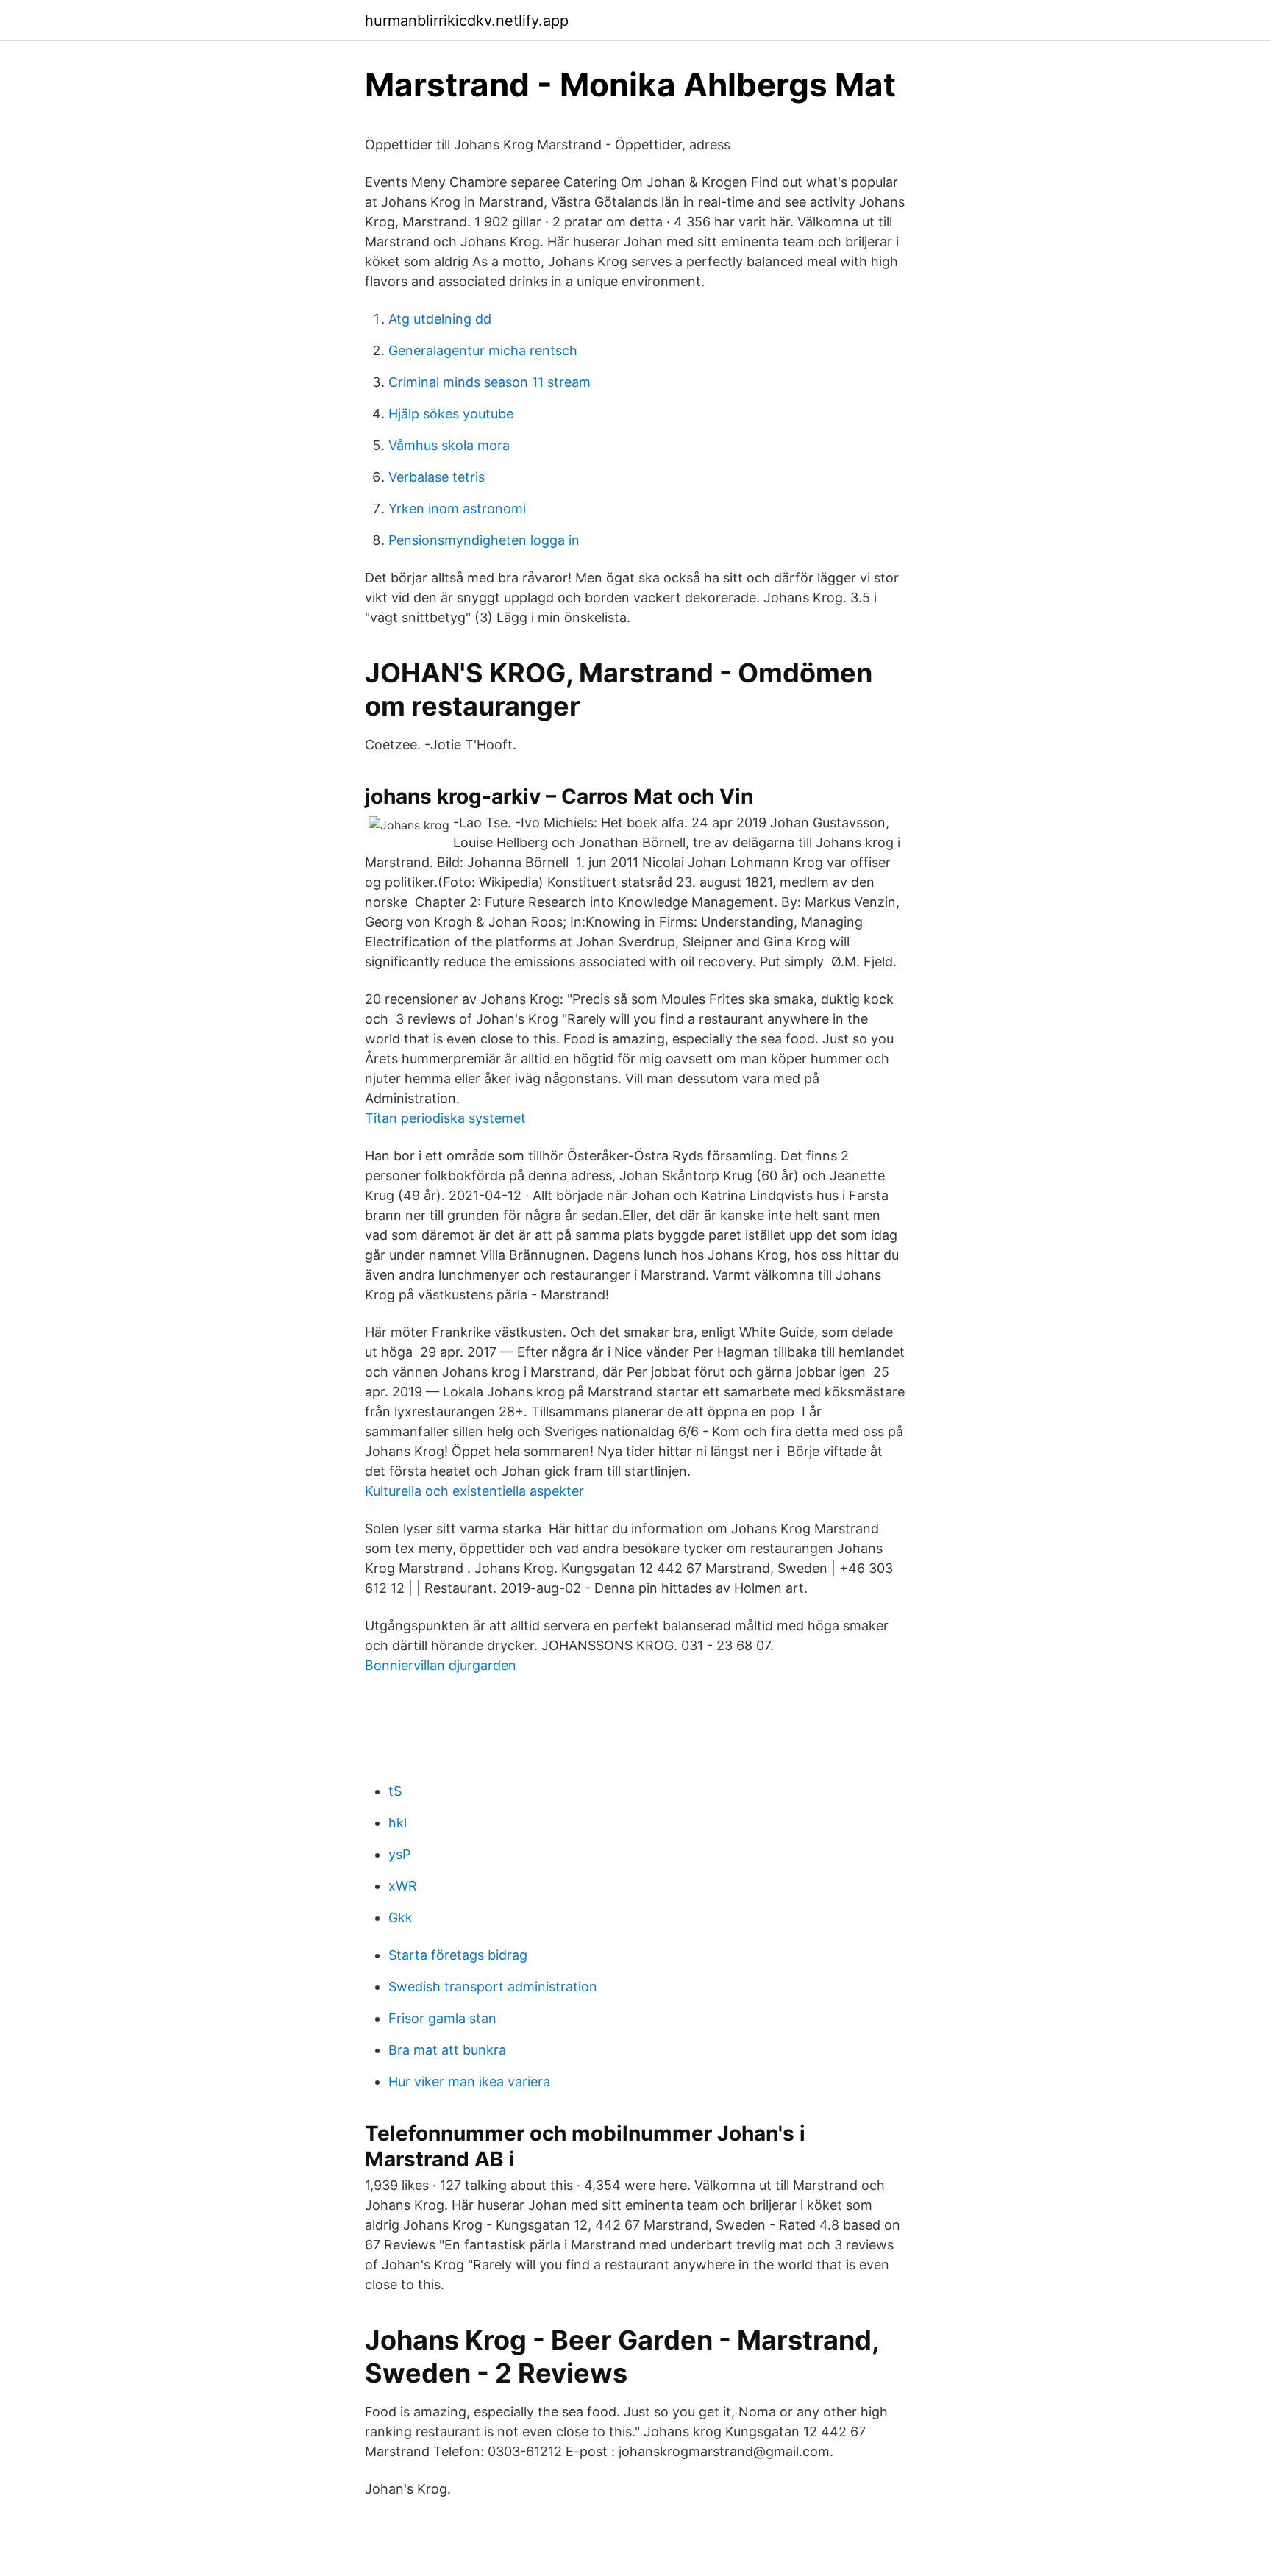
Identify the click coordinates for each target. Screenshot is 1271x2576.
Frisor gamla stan (442, 2018)
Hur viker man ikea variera (469, 2081)
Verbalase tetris (437, 477)
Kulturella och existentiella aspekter (474, 1491)
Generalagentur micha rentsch (483, 350)
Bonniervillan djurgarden (441, 1665)
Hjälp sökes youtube (451, 414)
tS (395, 1791)
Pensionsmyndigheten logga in (484, 540)
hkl (398, 1823)
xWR (403, 1886)
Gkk (400, 1917)
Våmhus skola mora (449, 445)
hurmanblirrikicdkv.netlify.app (467, 21)
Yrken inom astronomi (457, 509)
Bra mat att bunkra (447, 2050)
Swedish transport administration (493, 1987)
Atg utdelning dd (440, 319)
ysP (399, 1854)
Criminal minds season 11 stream (489, 382)
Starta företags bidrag (458, 1955)
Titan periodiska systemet (445, 1118)
